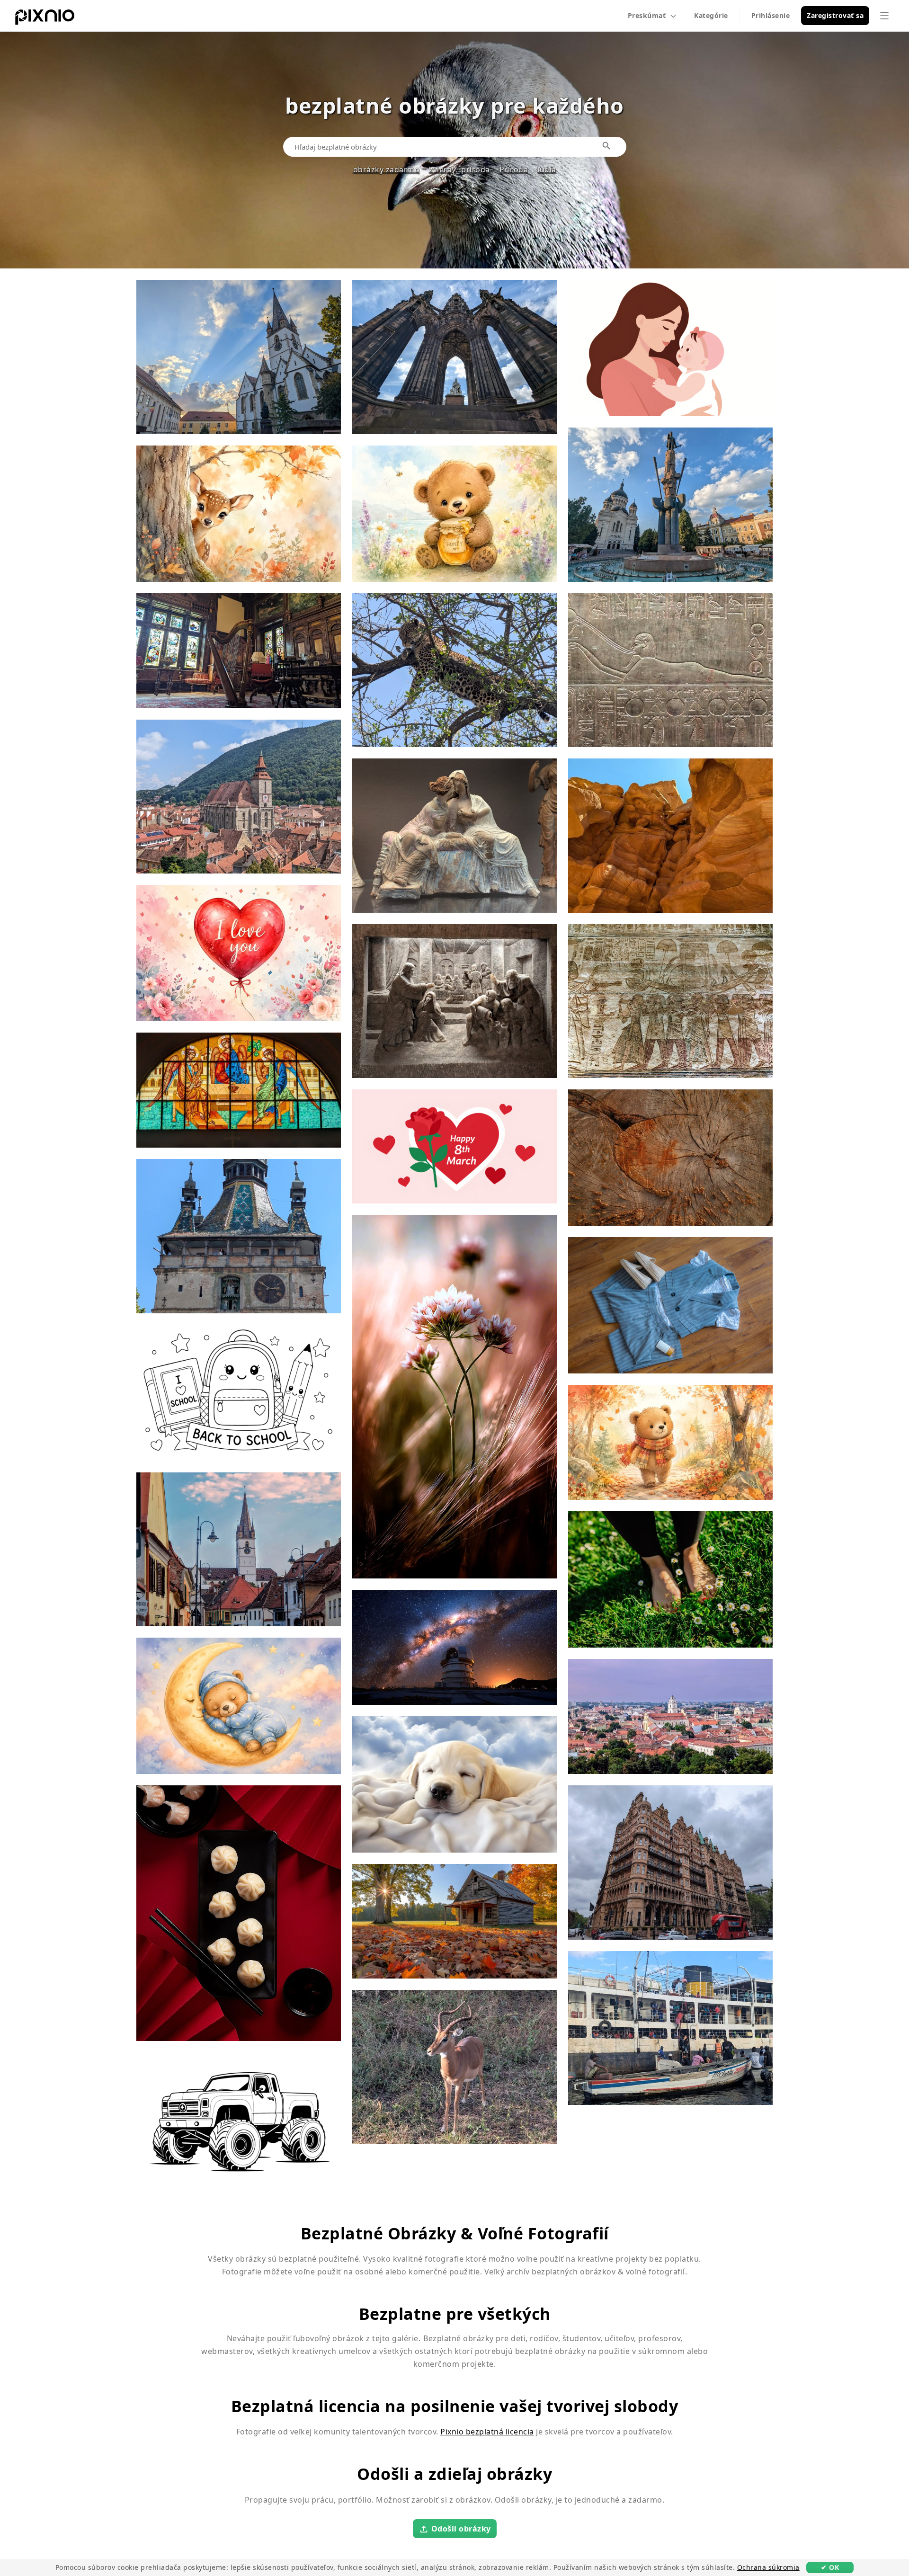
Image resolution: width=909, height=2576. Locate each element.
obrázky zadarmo (387, 169)
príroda (476, 169)
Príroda (514, 169)
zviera (440, 169)
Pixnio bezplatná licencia (487, 2432)
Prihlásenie (771, 15)
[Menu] (884, 16)
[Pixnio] (45, 19)
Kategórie (711, 15)
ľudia (547, 169)
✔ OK (830, 2567)
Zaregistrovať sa (835, 15)
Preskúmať (647, 15)
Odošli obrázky (461, 2528)
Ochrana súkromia (768, 2567)
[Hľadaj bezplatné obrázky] (607, 146)
